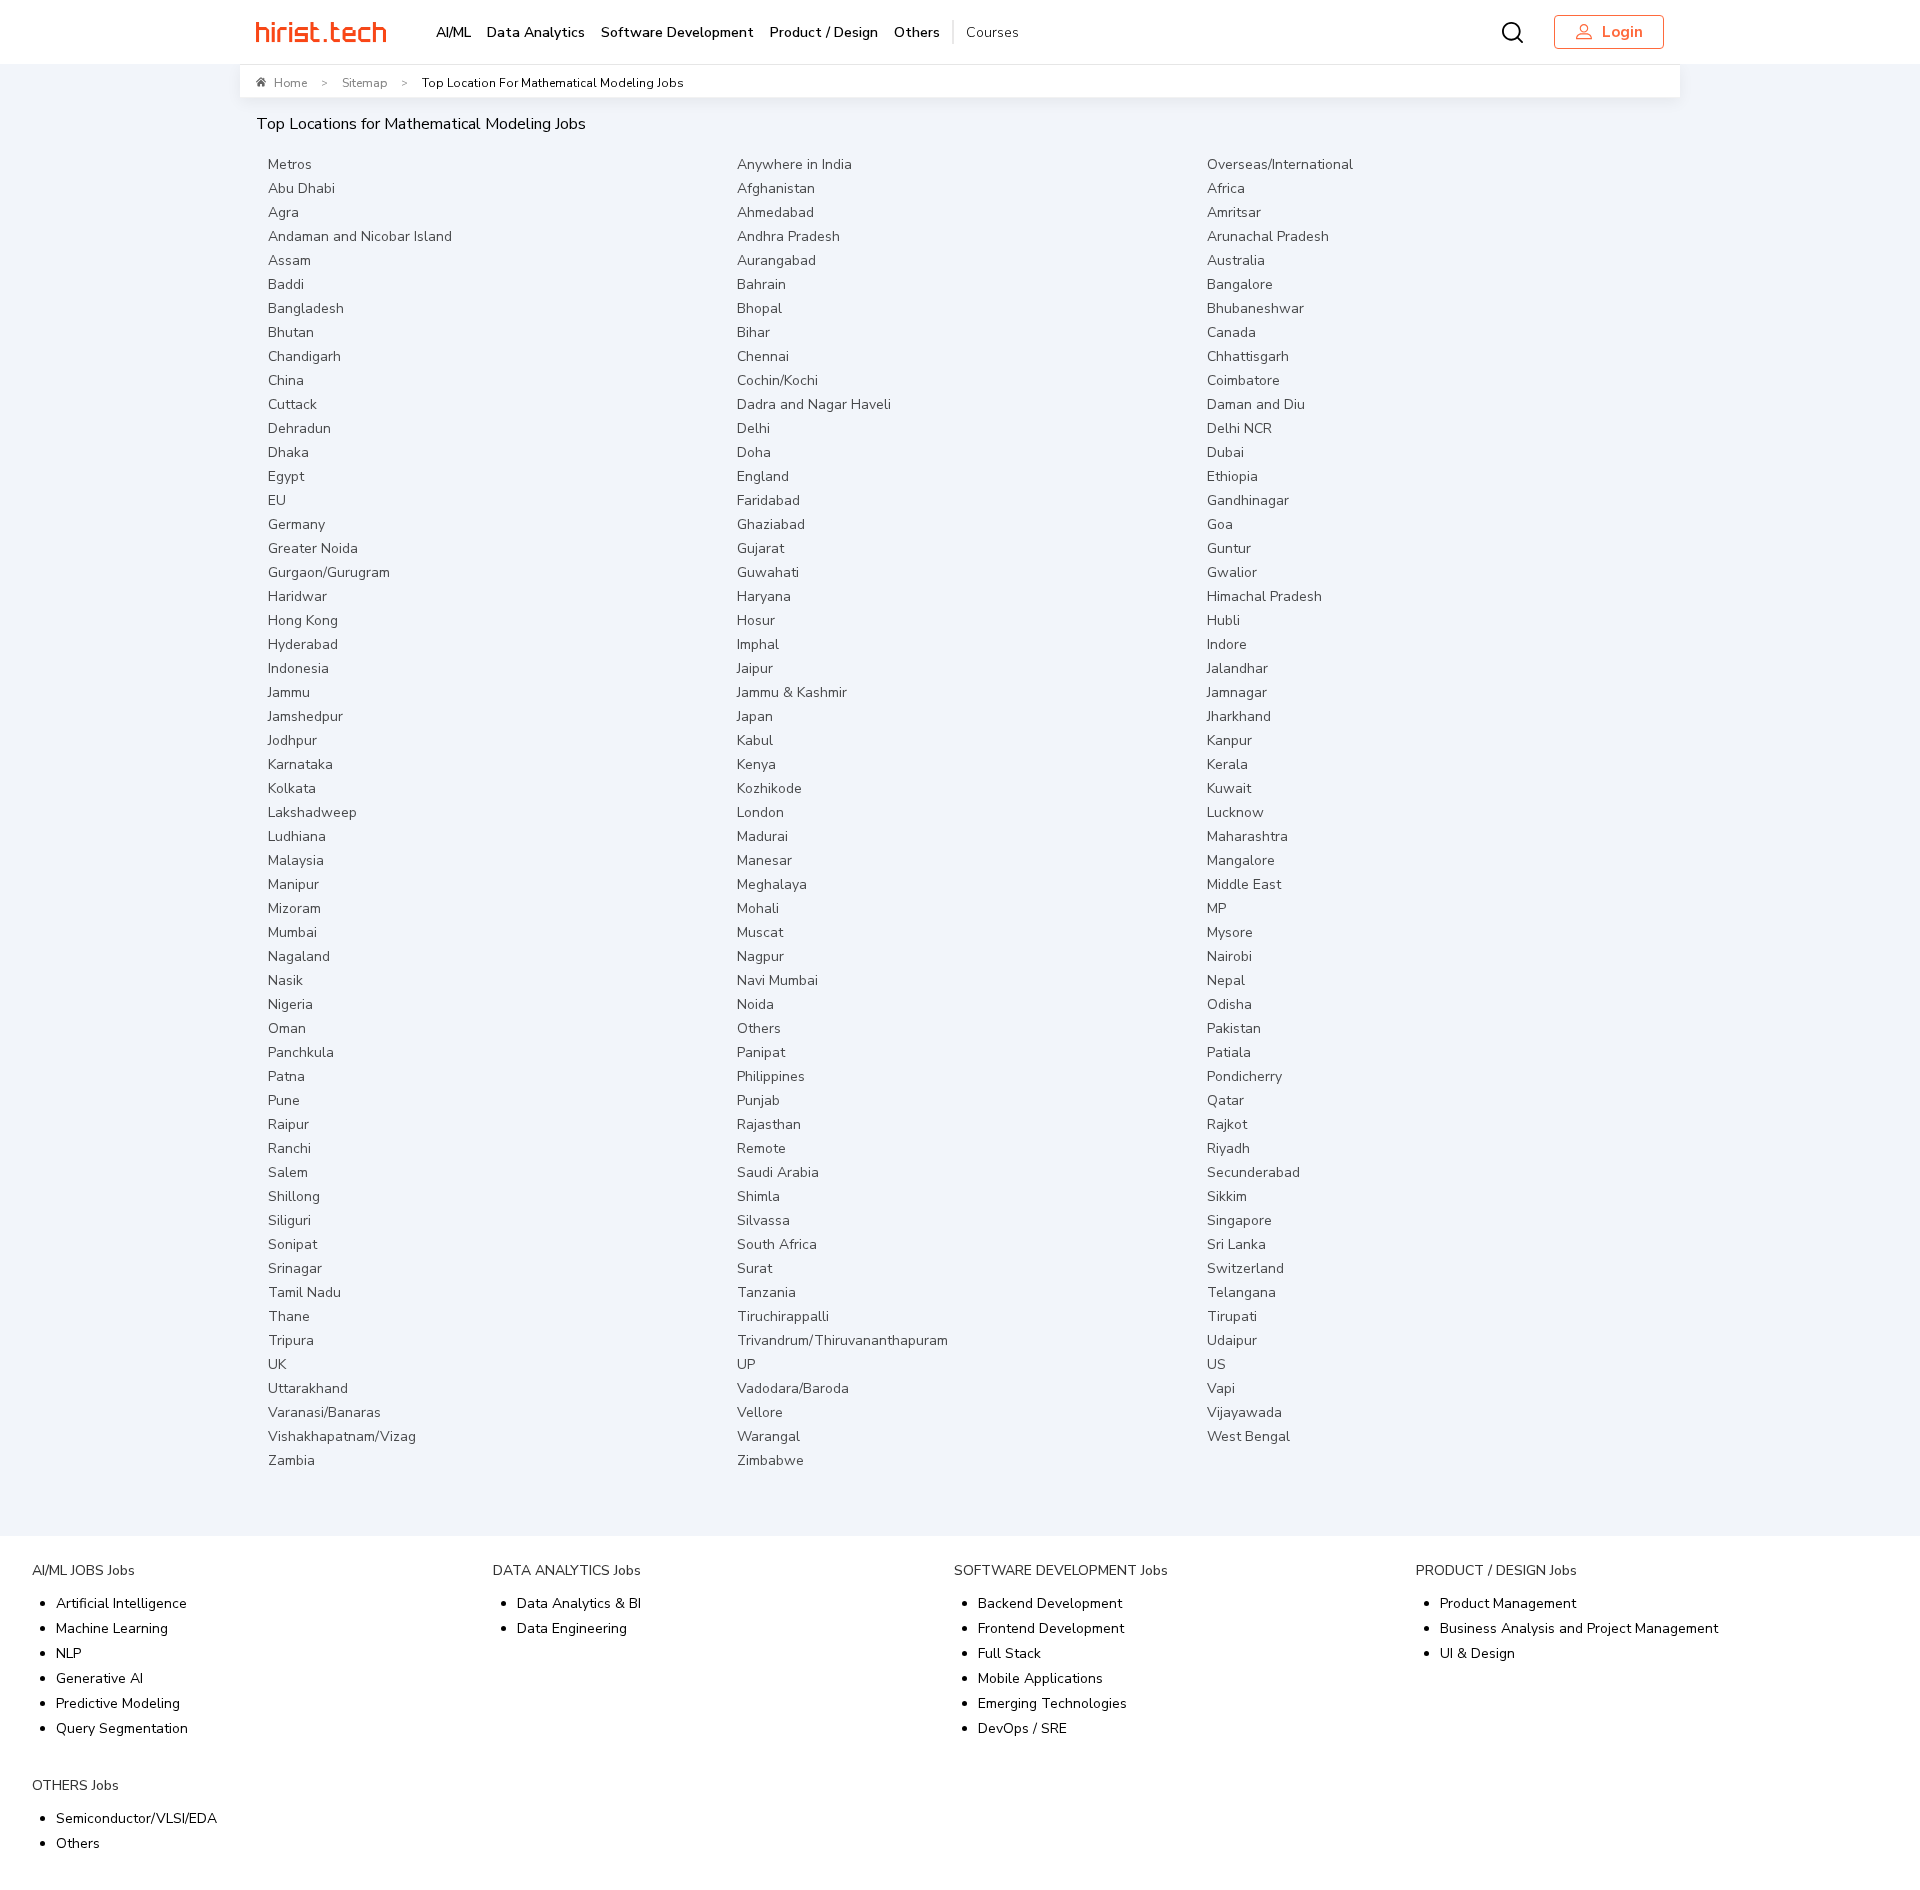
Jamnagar (1237, 692)
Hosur (756, 620)
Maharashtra (1247, 836)
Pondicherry (1244, 1076)
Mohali (758, 908)
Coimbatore (1243, 380)
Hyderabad (303, 644)
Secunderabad (1253, 1172)
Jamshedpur (305, 716)
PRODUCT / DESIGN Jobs (1496, 1570)
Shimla (758, 1196)
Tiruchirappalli (783, 1316)
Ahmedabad (775, 212)
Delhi (753, 428)
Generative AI (99, 1678)
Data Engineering (572, 1628)
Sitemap (364, 83)
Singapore (1239, 1220)
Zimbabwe (770, 1460)
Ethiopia (1232, 476)
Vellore (760, 1412)
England (763, 476)
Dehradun (299, 428)
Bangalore (1240, 284)
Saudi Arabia (778, 1172)
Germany (296, 524)
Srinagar (295, 1268)
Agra (283, 212)
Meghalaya (772, 884)
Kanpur (1229, 740)
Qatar (1225, 1100)
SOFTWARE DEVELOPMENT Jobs (1061, 1570)
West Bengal (1248, 1436)
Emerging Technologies (1052, 1703)
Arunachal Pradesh (1268, 236)
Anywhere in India (794, 164)
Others (759, 1028)
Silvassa (763, 1220)
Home (290, 83)
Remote (761, 1148)
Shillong (294, 1196)
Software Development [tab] (677, 32)
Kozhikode (769, 788)
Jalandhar (1237, 668)
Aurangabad (776, 260)
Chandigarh (304, 356)
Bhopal (759, 308)
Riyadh (1228, 1148)
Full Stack (1009, 1653)
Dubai (1225, 452)
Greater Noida (313, 548)
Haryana (764, 596)
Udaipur (1232, 1340)
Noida (755, 1004)
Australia (1236, 260)
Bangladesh (306, 308)
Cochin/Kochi (777, 380)
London (760, 812)
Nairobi (1229, 956)
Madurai (762, 836)
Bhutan (291, 332)
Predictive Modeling (118, 1703)
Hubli (1223, 620)
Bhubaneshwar (1255, 308)
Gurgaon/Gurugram (329, 572)
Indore (1227, 644)
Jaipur (755, 668)
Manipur (293, 884)
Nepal (1226, 980)
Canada (1231, 332)
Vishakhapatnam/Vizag (342, 1436)
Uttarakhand (308, 1388)
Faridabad (768, 500)
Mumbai (292, 932)
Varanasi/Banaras (324, 1412)
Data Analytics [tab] (536, 32)
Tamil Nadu (304, 1292)
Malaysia (296, 860)
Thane (289, 1316)
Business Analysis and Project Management (1579, 1628)
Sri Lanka (1236, 1244)
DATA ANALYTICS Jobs (567, 1570)
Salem (288, 1172)
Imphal (758, 644)
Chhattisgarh (1248, 356)
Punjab (758, 1100)
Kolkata (292, 788)
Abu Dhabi (301, 188)
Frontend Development (1051, 1628)
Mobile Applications (1040, 1678)
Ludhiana (297, 836)
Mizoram (294, 908)
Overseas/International (1280, 164)
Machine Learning (112, 1628)
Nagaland (299, 956)
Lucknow (1235, 812)
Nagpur (760, 956)
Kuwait (1229, 788)
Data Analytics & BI (579, 1603)
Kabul (755, 740)
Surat (754, 1268)
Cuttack (292, 404)
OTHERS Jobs (75, 1785)
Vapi (1221, 1388)
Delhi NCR (1239, 428)
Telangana (1241, 1292)
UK (277, 1364)
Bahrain (761, 284)
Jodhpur (292, 740)
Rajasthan (769, 1124)
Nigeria (290, 1004)
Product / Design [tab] (824, 32)
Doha (754, 452)
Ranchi (289, 1148)
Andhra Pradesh (788, 236)
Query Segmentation (122, 1728)
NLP (68, 1653)
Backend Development (1050, 1603)
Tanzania (766, 1292)
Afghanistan (776, 188)
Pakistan (1234, 1028)
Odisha (1229, 1004)
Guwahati (768, 572)
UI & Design (1477, 1653)
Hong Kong (303, 620)
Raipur (288, 1124)
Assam (289, 260)
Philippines (771, 1076)
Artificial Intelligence (121, 1603)
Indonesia (298, 668)
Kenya (756, 764)
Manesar (764, 860)
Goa (1220, 524)
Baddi (286, 284)
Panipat (761, 1052)
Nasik (285, 980)
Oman (287, 1028)
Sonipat (292, 1244)
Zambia (291, 1460)
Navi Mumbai (777, 980)
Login (1622, 32)
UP (746, 1364)
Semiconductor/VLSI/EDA (136, 1818)
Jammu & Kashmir (792, 692)
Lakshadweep (312, 812)
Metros (290, 164)
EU (277, 500)
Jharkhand (1239, 716)
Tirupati (1232, 1316)
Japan (755, 716)
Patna (286, 1076)
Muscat (760, 932)
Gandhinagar (1248, 500)
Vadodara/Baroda (793, 1388)
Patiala (1229, 1052)
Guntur (1229, 548)
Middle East (1244, 884)
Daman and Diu (1256, 404)
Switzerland (1245, 1268)
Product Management (1508, 1603)
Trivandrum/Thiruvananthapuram (842, 1340)
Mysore (1230, 932)
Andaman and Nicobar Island (360, 236)
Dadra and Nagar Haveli (814, 404)
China (286, 380)
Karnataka (300, 764)
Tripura (291, 1340)
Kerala (1227, 764)
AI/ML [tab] (453, 32)
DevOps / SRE (1022, 1728)
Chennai (763, 356)
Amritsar (1234, 212)
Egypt (286, 476)
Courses (992, 32)
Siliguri (289, 1220)
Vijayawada (1244, 1412)
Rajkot (1227, 1124)
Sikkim (1227, 1196)
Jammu (289, 692)
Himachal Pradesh (1264, 596)
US (1216, 1364)
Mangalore (1241, 860)
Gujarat (760, 548)
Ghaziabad (771, 524)
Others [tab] (917, 32)
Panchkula (301, 1052)
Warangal (768, 1436)
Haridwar (297, 596)
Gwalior (1232, 572)
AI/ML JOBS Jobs (83, 1570)
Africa (1226, 188)
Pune (284, 1100)
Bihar (753, 332)
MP (1216, 908)
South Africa (777, 1244)
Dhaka (288, 452)
